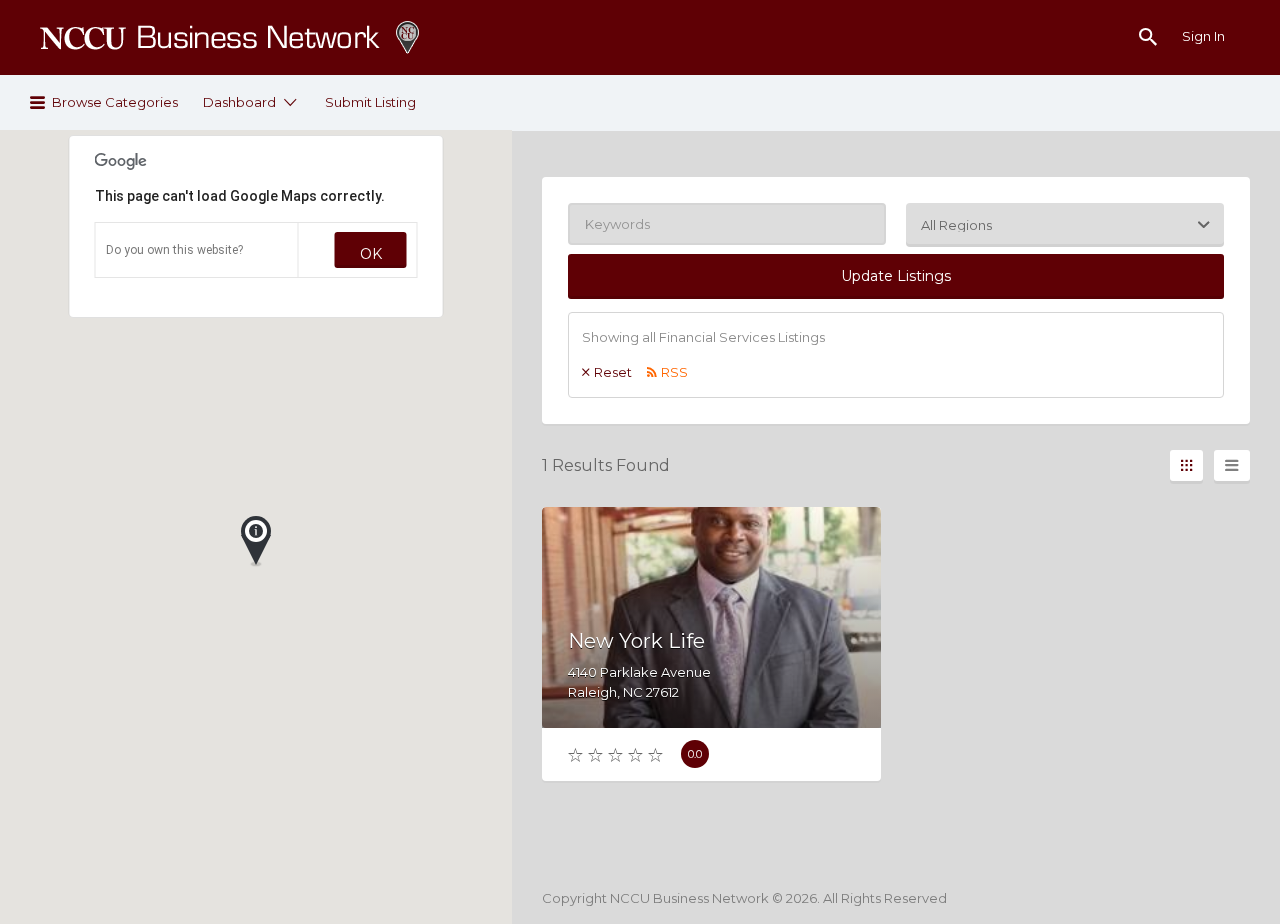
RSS (674, 372)
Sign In (1203, 36)
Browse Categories (115, 102)
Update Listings (896, 276)
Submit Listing (370, 102)
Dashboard (239, 102)
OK (371, 254)
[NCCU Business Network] (230, 37)
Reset (613, 372)
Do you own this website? (174, 250)
